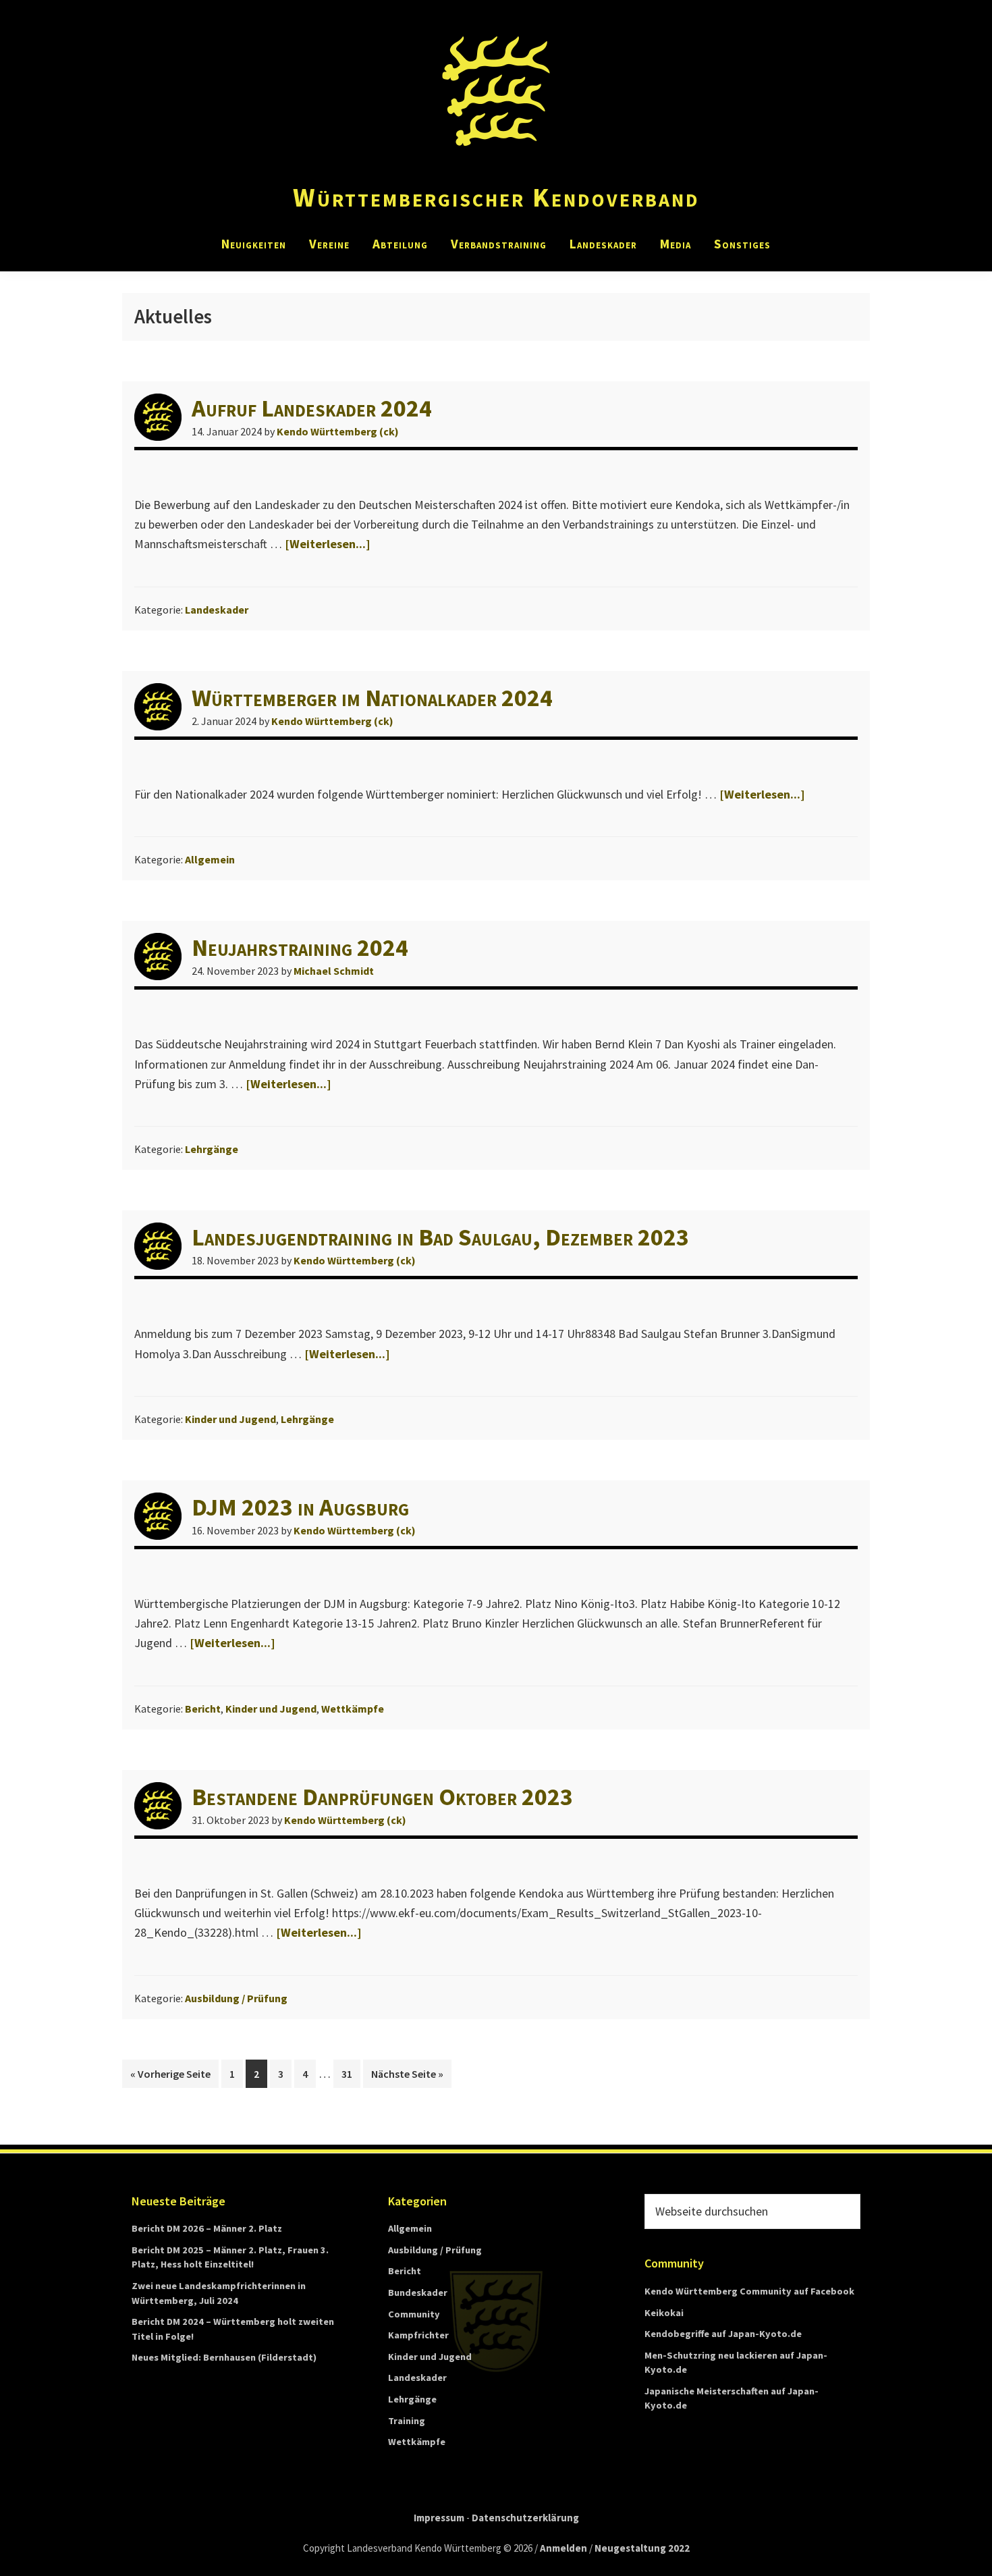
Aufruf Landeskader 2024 (312, 408)
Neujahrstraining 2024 (300, 947)
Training (407, 2421)
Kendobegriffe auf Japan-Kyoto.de (723, 2334)
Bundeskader (418, 2292)
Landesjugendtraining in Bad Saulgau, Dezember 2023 (440, 1237)
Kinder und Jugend (230, 1419)
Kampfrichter (418, 2335)
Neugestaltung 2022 (642, 2548)
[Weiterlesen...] (328, 544)
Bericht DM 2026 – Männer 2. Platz (207, 2228)
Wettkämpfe (353, 1709)
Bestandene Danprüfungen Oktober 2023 (382, 1797)
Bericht (203, 1709)
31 (351, 2077)
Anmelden (563, 2548)
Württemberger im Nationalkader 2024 (372, 698)
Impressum (439, 2518)
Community (414, 2314)
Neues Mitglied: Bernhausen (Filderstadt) (224, 2357)
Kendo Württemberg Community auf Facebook (749, 2291)
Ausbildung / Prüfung (236, 1998)
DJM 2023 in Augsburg (300, 1507)
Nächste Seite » (411, 2073)
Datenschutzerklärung (525, 2518)
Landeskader (217, 610)
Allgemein (210, 859)
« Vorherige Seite (174, 2073)
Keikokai (664, 2313)
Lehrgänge (212, 1149)
